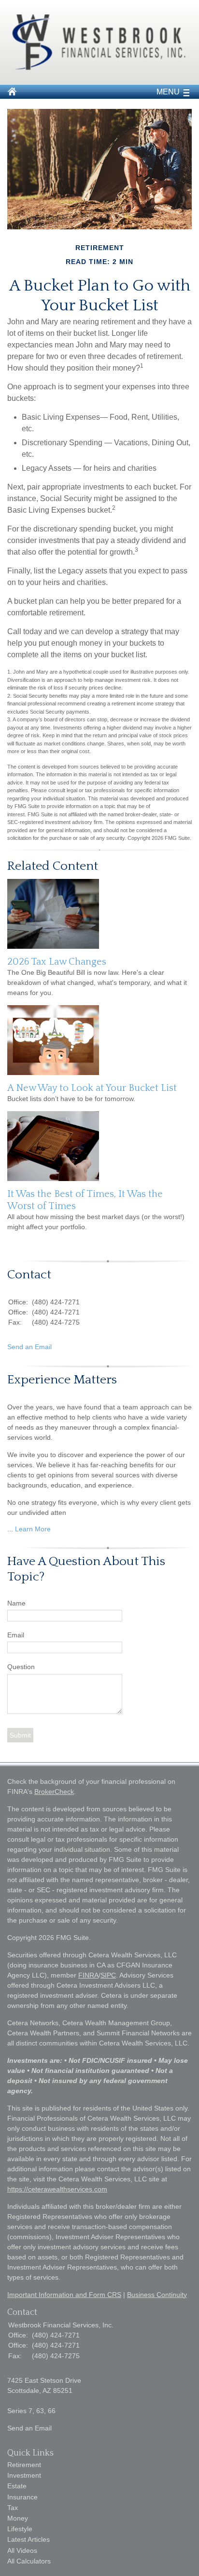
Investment (24, 2475)
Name (16, 1603)
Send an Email (29, 1347)
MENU (168, 92)
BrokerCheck (54, 1792)
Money (18, 2518)
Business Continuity (157, 2295)
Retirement (24, 2465)
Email (16, 1635)
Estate (17, 2486)
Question (21, 1667)
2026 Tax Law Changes (57, 962)
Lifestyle (20, 2529)
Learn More (33, 1529)
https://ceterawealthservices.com (57, 2189)
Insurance (22, 2497)
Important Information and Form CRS (64, 2295)
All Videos (22, 2550)
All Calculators (29, 2561)
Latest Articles (28, 2539)
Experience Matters (62, 1380)
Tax (13, 2508)
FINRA (88, 1975)
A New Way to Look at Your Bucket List (92, 1088)
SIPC (108, 1975)
